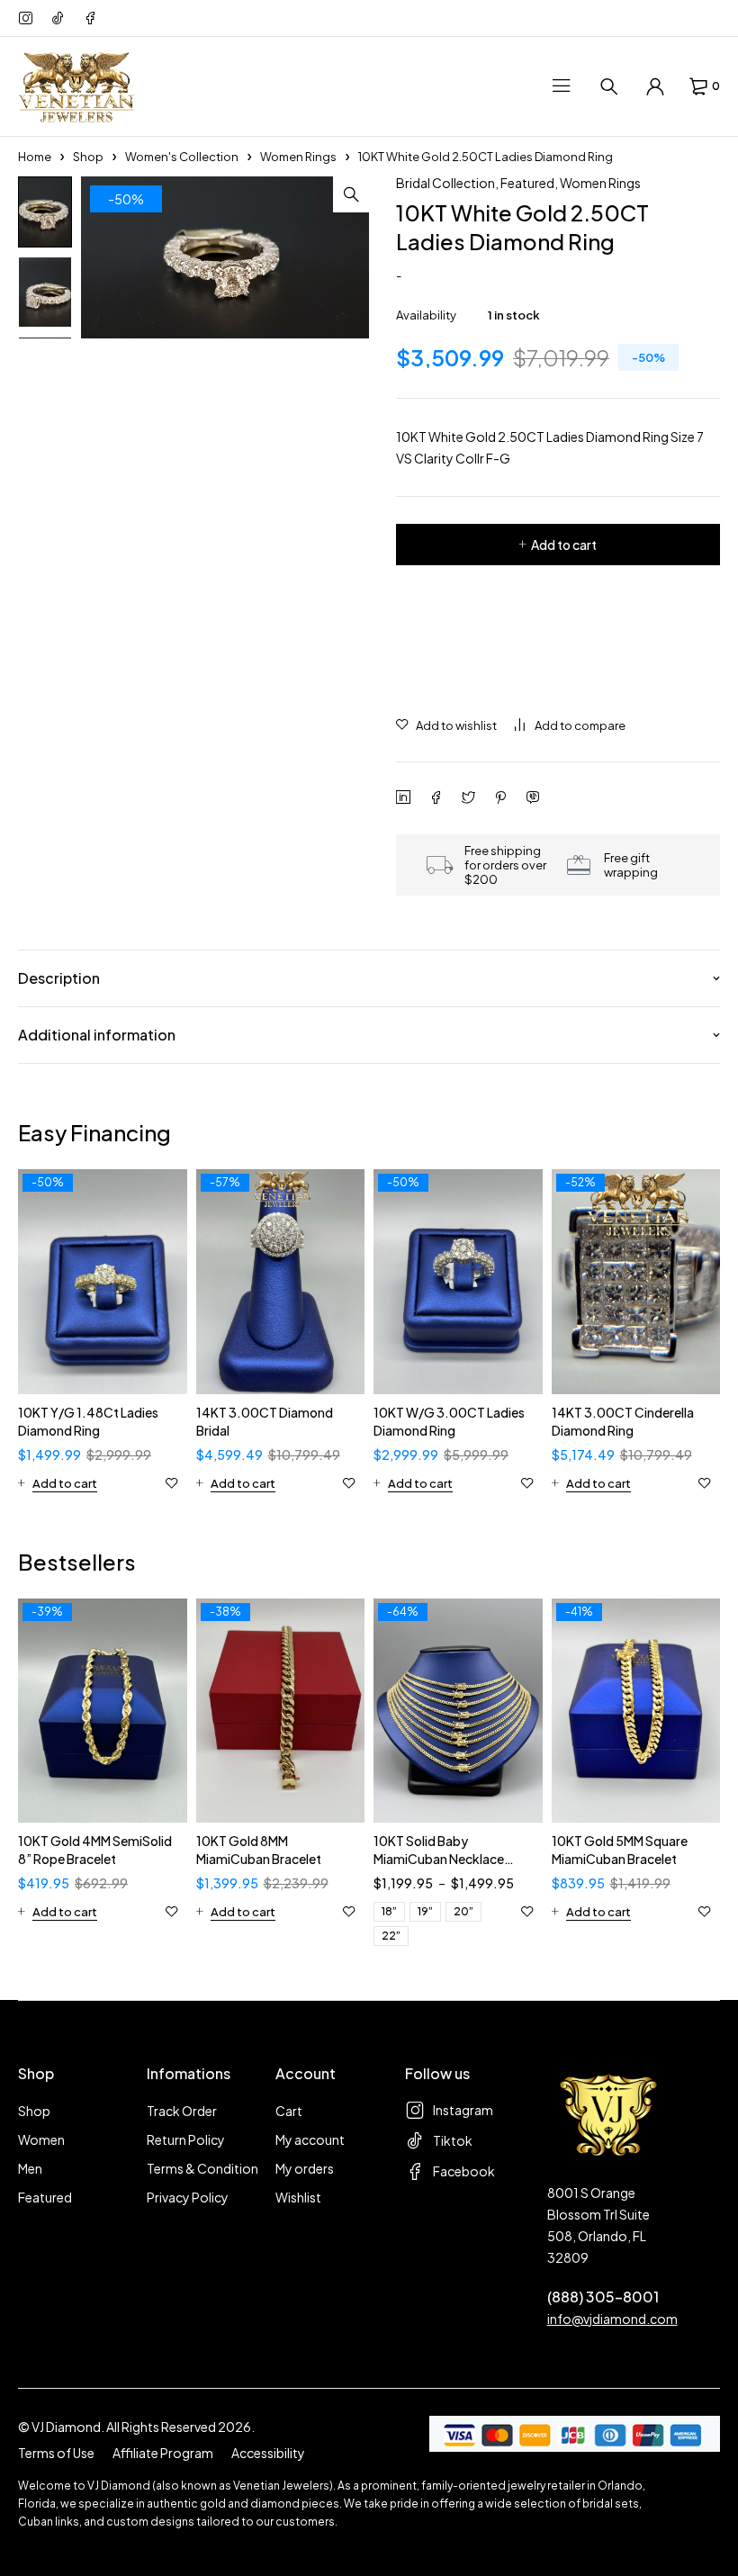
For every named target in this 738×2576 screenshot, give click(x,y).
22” (391, 1936)
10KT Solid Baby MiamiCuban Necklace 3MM (439, 1859)
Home (35, 157)
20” (463, 1911)
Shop (88, 157)
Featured (527, 183)
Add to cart (564, 545)
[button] (351, 194)
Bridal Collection (445, 183)
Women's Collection (182, 157)
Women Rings (298, 157)
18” (389, 1911)
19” (425, 1911)
